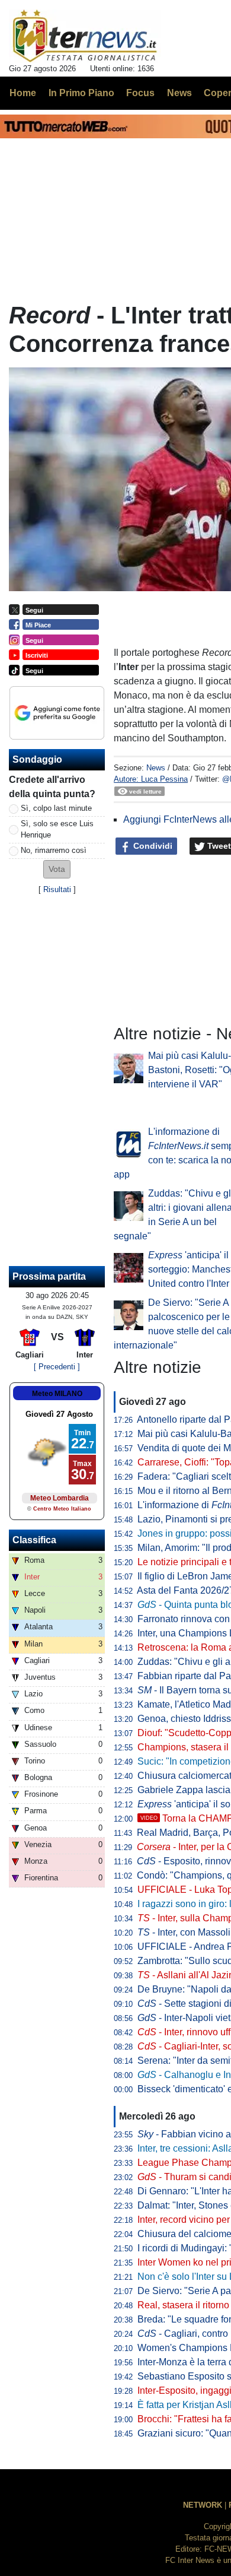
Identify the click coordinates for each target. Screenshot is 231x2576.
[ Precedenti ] (57, 1367)
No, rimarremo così (54, 850)
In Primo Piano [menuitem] (81, 93)
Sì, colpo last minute (56, 808)
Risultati (57, 889)
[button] (57, 869)
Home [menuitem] (23, 93)
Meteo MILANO (57, 1394)
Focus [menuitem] (140, 93)
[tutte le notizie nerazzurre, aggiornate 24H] (85, 36)
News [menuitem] (179, 93)
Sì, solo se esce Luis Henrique (57, 829)
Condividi (152, 846)
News (156, 768)
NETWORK (203, 2505)
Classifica (34, 1540)
